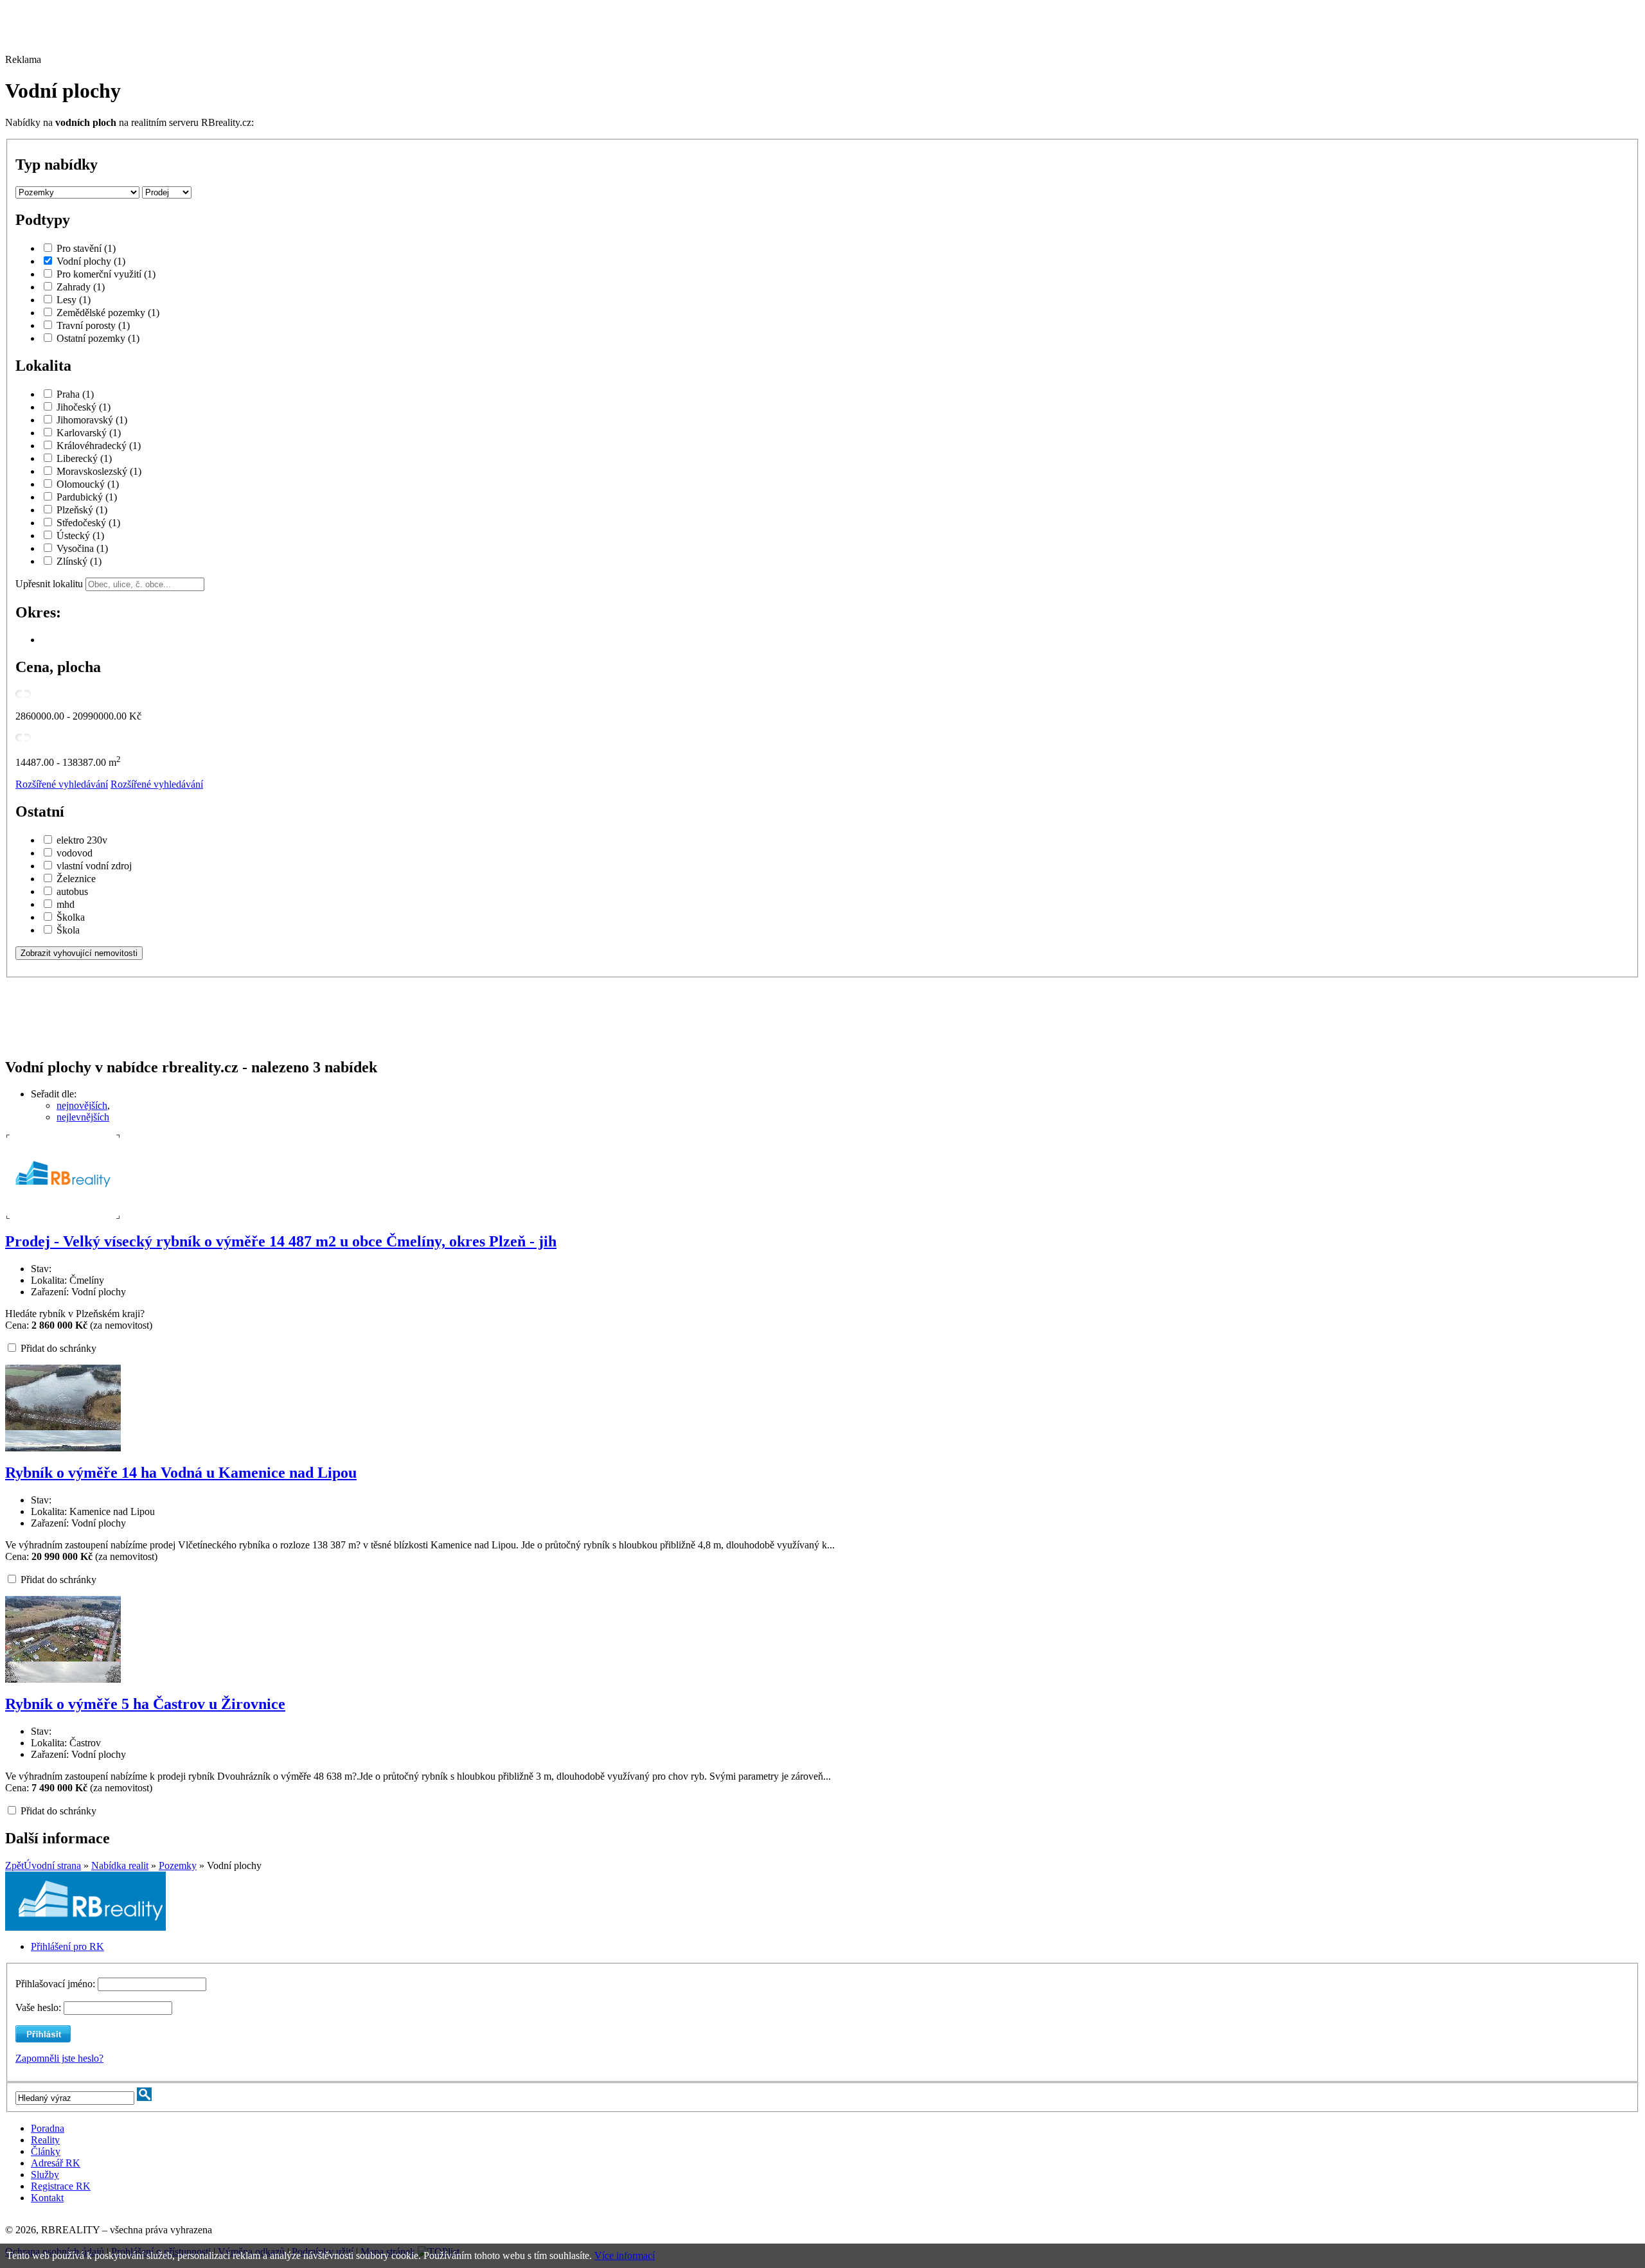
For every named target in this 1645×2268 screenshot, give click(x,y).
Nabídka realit (120, 1865)
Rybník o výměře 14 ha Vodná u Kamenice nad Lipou (181, 1473)
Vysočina (82, 548)
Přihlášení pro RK (67, 1946)
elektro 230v (82, 840)
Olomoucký (88, 484)
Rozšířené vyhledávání (62, 784)
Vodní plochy (91, 261)
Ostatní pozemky (98, 338)
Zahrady (81, 287)
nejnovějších (82, 1105)
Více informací (625, 2255)
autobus (72, 891)
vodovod (75, 853)
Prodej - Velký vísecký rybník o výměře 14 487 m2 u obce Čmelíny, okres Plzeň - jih (281, 1241)
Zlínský (79, 561)
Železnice (76, 879)
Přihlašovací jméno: (57, 1984)
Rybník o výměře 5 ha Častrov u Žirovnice (145, 1704)
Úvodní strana (52, 1865)
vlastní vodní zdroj (94, 866)
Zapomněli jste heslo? (59, 2058)
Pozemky (178, 1865)
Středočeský (88, 523)
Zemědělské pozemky (108, 313)
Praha (75, 394)
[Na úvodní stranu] (85, 1927)
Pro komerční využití (106, 274)
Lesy (74, 300)
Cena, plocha (58, 667)
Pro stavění (86, 248)
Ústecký (80, 536)
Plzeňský (82, 510)
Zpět (14, 1865)
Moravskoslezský (99, 471)
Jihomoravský (92, 420)
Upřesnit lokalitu (49, 584)
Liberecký (84, 458)
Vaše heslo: (38, 2007)
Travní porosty (93, 325)
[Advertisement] (355, 34)
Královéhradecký (99, 446)
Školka (71, 917)
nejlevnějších (83, 1117)
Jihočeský (84, 407)
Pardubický (87, 497)
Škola (68, 930)
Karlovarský (89, 433)
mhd (66, 904)
